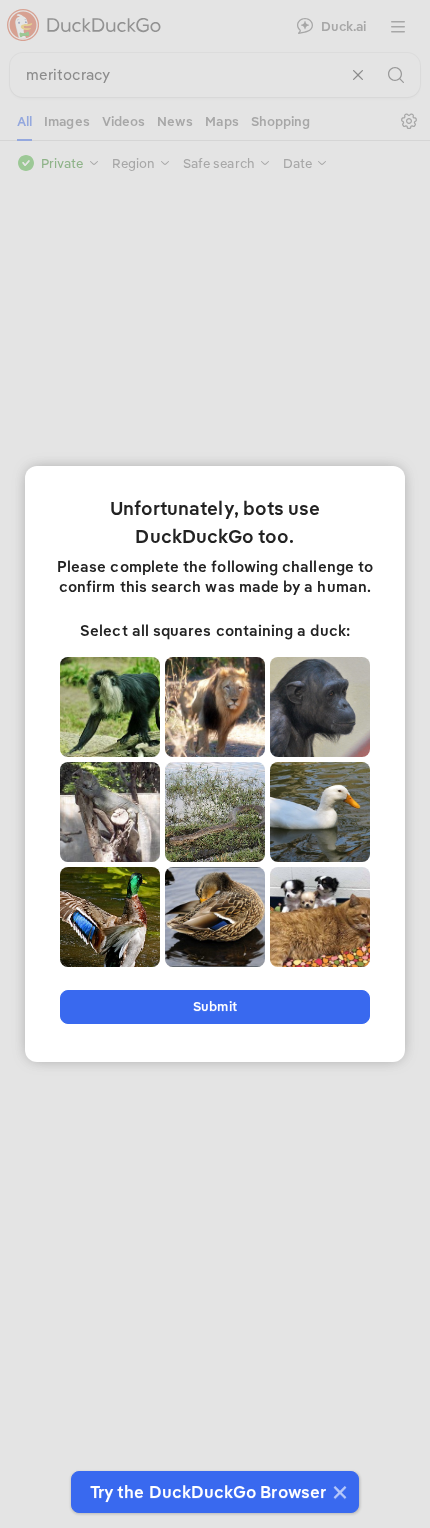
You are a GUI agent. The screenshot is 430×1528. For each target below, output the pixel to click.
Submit (214, 1006)
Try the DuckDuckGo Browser (208, 1492)
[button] (337, 1492)
